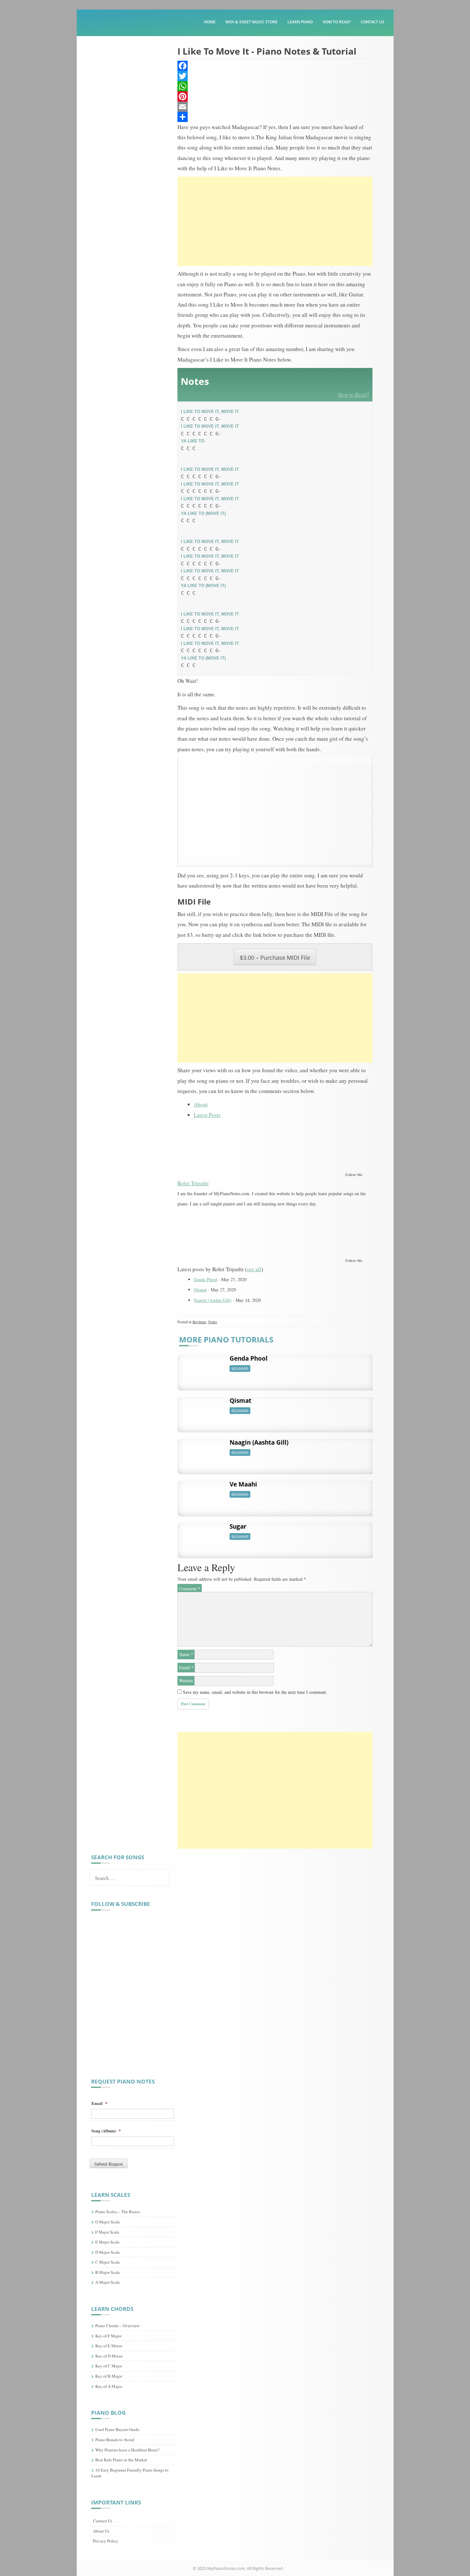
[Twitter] (275, 76)
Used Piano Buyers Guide (117, 2429)
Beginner (199, 1322)
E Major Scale (107, 2242)
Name (186, 1654)
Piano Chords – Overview (117, 2326)
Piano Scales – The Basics (118, 2212)
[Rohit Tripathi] (217, 1147)
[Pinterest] (275, 96)
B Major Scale (108, 2272)
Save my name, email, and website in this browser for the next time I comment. (255, 1692)
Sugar (238, 1526)
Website (186, 1681)
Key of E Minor (109, 2346)
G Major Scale (108, 2222)
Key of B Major (109, 2376)
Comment (190, 1589)
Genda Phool (205, 1279)
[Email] (275, 107)
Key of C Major (109, 2366)
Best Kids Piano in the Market (121, 2460)
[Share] (275, 117)
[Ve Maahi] (201, 1495)
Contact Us (372, 22)
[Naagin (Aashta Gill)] (201, 1453)
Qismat (200, 1290)
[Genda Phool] (201, 1369)
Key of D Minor (109, 2356)
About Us (101, 2531)
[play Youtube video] (275, 812)
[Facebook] (275, 66)
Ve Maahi (243, 1484)
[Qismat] (201, 1411)
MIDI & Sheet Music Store (251, 22)
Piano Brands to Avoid (115, 2440)
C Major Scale (108, 2262)
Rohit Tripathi (193, 1183)
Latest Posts (207, 1115)
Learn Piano (300, 22)
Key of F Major (108, 2336)
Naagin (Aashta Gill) (213, 1300)
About (201, 1104)
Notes (213, 1322)
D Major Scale (108, 2252)
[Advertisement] (275, 221)
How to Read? (337, 22)
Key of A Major (109, 2386)
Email (186, 1667)
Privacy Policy (106, 2541)
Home (210, 22)
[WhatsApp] (275, 86)
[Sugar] (201, 1537)
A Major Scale (108, 2282)
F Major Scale (107, 2232)
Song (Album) (106, 2131)
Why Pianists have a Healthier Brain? (127, 2450)
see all (254, 1269)
